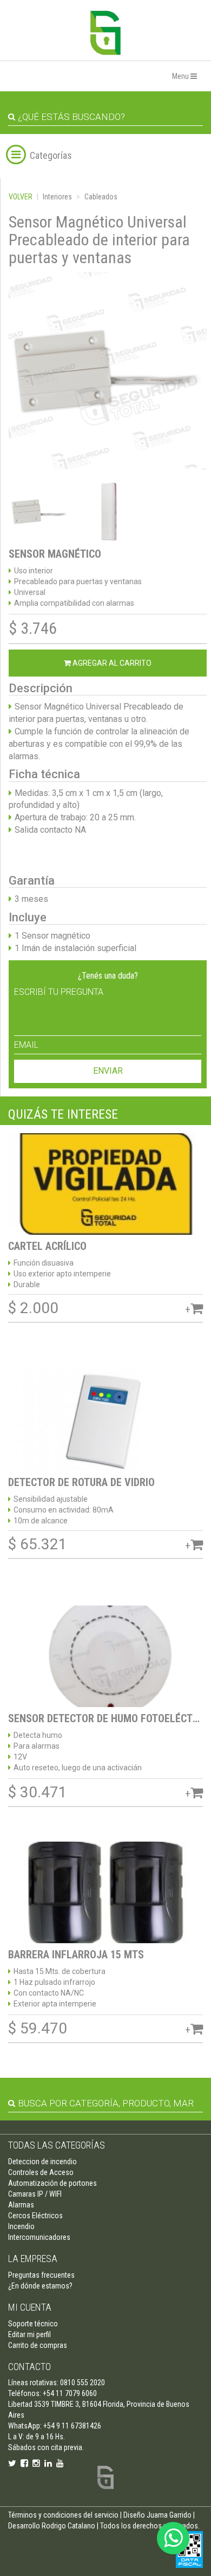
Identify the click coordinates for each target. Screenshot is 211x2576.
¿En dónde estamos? (40, 2286)
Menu (181, 76)
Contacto (29, 2367)
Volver (21, 197)
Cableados (101, 197)
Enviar (108, 1071)
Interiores (57, 197)
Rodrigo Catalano (68, 2526)
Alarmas (21, 2205)
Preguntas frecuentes (41, 2275)
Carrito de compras (38, 2345)
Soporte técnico (33, 2324)
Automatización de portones (52, 2183)
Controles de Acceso (41, 2172)
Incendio (21, 2226)
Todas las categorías (57, 2145)
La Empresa (33, 2259)
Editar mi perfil (29, 2334)
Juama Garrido (169, 2515)
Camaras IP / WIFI (35, 2194)
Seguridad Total (105, 33)
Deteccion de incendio (42, 2162)
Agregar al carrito (111, 663)
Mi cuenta (30, 2307)
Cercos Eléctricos (35, 2216)
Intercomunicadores (39, 2237)
